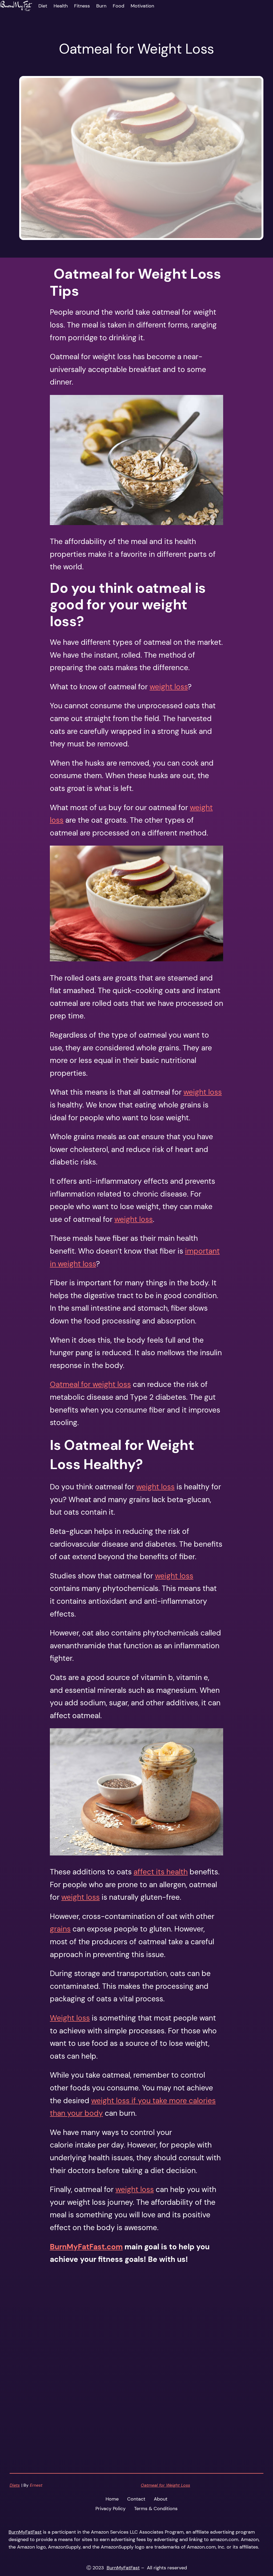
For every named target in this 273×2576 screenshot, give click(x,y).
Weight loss (70, 2018)
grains (60, 1929)
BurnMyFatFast (25, 2532)
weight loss (169, 687)
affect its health (161, 1872)
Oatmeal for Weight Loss (165, 2485)
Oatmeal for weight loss (90, 1384)
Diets (15, 2485)
